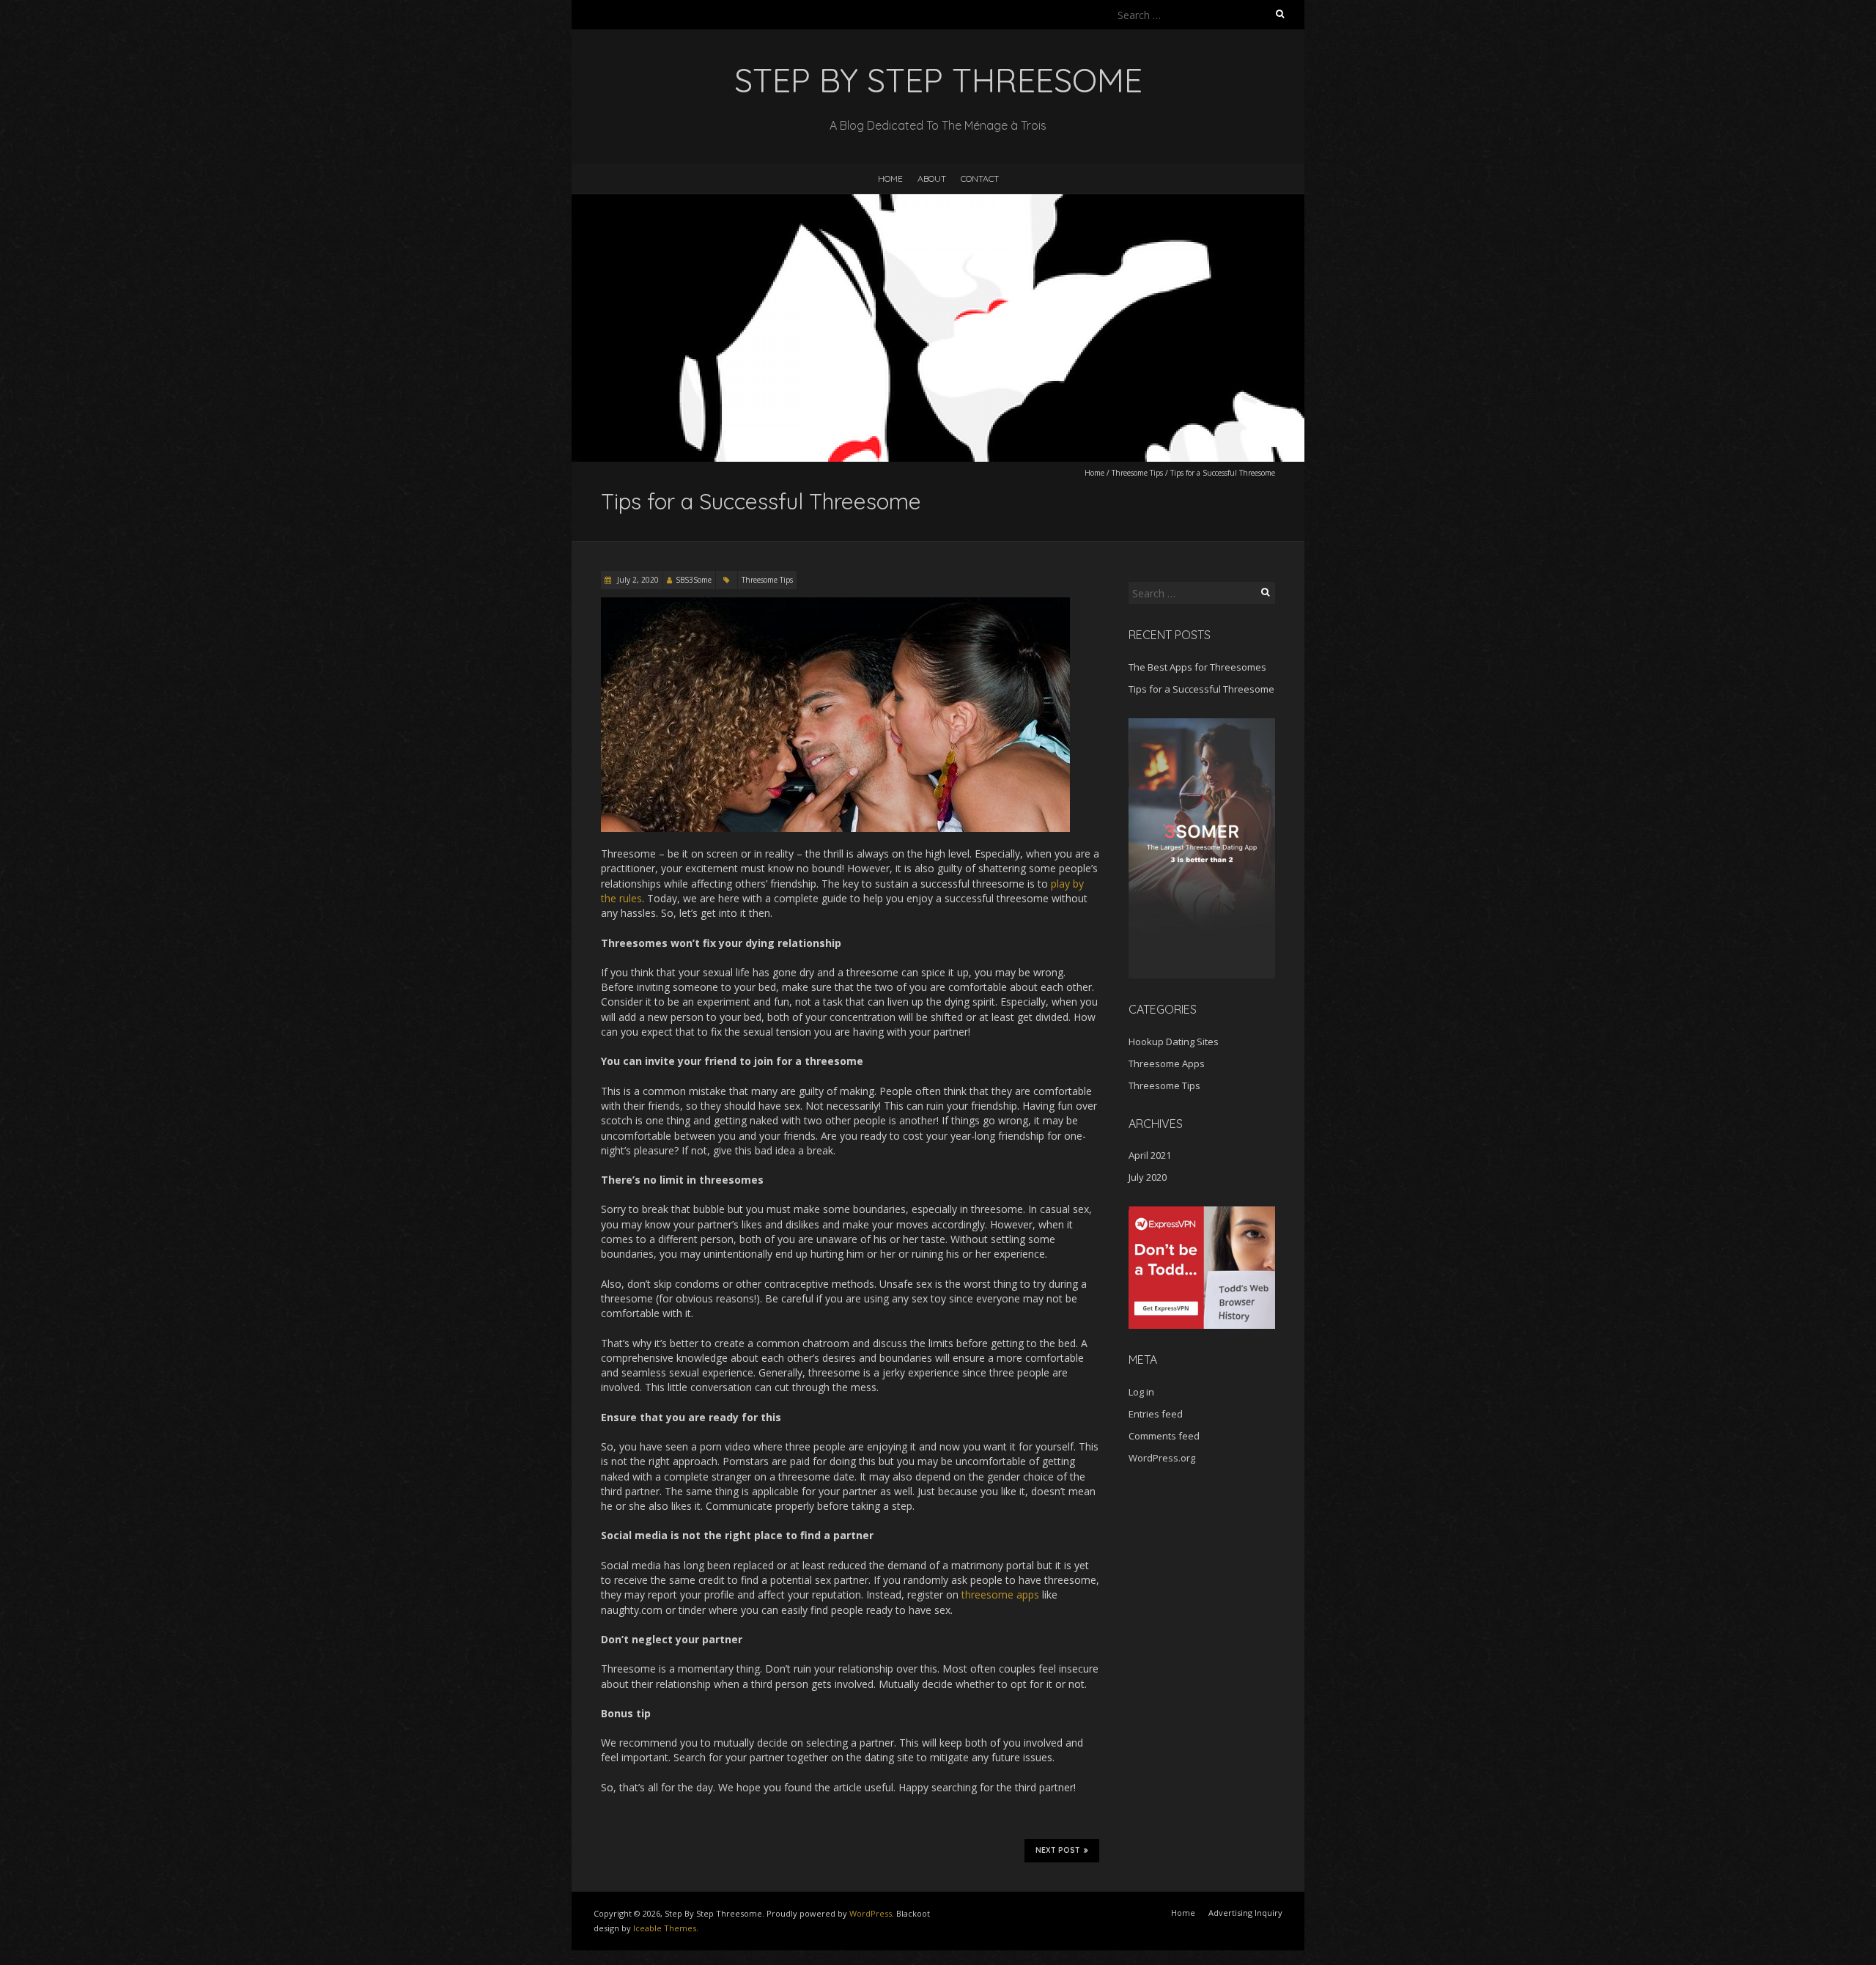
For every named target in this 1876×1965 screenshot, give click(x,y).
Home (890, 178)
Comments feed (1164, 1436)
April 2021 (1150, 1155)
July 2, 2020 (637, 580)
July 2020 (1148, 1177)
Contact (980, 178)
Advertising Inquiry (1245, 1913)
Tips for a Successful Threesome (1201, 689)
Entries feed (1156, 1414)
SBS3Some (694, 580)
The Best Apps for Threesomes (1197, 667)
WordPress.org (1162, 1458)
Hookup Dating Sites (1174, 1042)
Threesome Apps (1167, 1063)
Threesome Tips (1137, 473)
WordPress (871, 1913)
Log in (1141, 1392)
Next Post (1058, 1850)
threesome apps (1000, 1595)
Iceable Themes (665, 1928)
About (932, 178)
